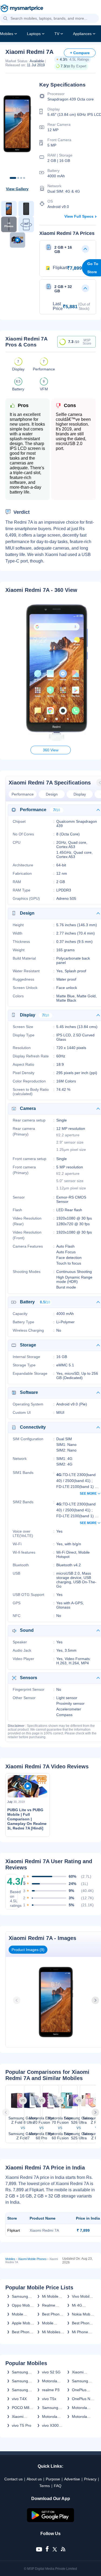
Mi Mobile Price (50, 2296)
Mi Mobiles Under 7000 (52, 2332)
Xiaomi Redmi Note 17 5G (82, 2372)
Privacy (90, 2479)
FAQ (58, 2486)
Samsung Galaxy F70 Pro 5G (82, 2381)
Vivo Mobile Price (82, 2296)
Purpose (53, 2479)
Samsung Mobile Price (22, 2296)
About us (34, 2479)
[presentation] (17, 2000)
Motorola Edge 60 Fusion (79, 2417)
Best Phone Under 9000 (82, 2323)
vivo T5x (49, 2399)
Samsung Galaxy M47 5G (52, 2408)
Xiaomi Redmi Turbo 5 (23, 2417)
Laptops (34, 34)
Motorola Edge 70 (79, 2408)
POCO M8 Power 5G (21, 2408)
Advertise (72, 2479)
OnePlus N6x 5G (79, 2390)
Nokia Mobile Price (83, 2314)
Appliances (82, 34)
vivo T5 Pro (22, 2425)
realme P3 (51, 2390)
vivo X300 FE (50, 2425)
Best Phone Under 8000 (22, 2332)
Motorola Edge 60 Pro (53, 2417)
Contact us (13, 2479)
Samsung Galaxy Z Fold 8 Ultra (22, 2381)
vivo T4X (19, 2399)
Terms (45, 2486)
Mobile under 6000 (22, 2314)
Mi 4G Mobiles (79, 2305)
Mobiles (7, 34)
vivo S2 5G (51, 2372)
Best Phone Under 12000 (52, 2314)
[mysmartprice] (22, 9)
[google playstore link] (51, 2521)
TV (57, 34)
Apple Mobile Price (23, 2323)
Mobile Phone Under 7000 (52, 2323)
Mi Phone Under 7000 (82, 2332)
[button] (5, 19)
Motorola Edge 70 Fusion (50, 2381)
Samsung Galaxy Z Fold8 (20, 2372)
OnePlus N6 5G (82, 2399)
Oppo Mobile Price (23, 2305)
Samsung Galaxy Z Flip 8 (20, 2390)
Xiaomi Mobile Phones (32, 2259)
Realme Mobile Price (53, 2305)
